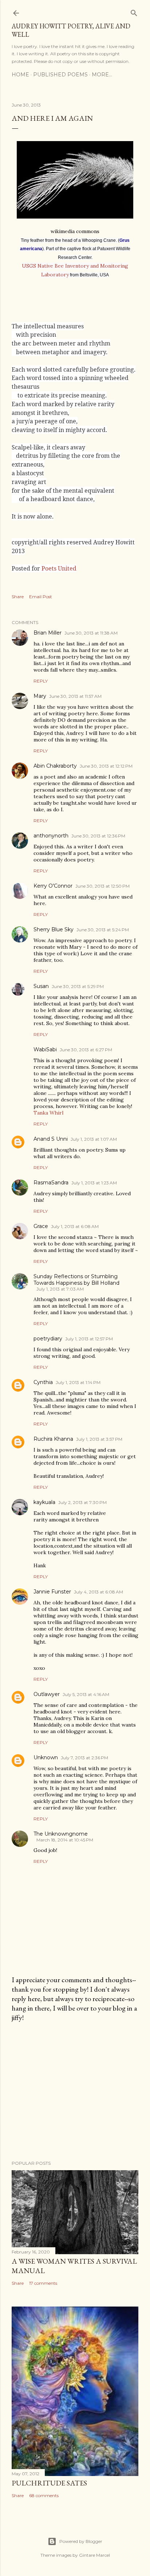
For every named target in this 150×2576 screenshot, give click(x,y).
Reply (41, 681)
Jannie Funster (52, 1592)
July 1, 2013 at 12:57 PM (89, 1339)
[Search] (134, 11)
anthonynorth (51, 836)
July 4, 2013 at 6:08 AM (98, 1592)
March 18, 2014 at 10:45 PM (65, 1840)
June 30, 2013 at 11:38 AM (91, 633)
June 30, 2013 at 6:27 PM (86, 1050)
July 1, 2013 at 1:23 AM (94, 1183)
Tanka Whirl (48, 1113)
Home (20, 75)
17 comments (43, 2283)
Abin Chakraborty (55, 766)
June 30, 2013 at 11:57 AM (75, 696)
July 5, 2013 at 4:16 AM (86, 1694)
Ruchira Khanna (53, 1439)
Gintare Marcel (94, 2555)
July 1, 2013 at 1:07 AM (94, 1139)
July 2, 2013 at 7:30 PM (82, 1502)
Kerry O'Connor (53, 886)
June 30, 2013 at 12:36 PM (98, 836)
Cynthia (43, 1382)
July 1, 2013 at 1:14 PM (78, 1382)
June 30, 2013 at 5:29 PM (78, 986)
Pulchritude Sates (49, 2483)
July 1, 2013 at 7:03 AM (60, 1289)
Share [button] (18, 597)
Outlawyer (47, 1694)
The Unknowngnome (61, 1834)
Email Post (41, 597)
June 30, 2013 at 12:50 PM (102, 886)
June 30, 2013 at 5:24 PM (103, 930)
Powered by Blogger (81, 2541)
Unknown (46, 1757)
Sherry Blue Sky (54, 929)
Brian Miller (48, 633)
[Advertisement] (75, 2091)
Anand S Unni (51, 1139)
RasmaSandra (51, 1183)
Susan (41, 986)
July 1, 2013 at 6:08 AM (75, 1226)
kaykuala (44, 1502)
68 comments (44, 2495)
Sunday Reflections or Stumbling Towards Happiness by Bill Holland (76, 1280)
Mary (40, 696)
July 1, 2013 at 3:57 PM (99, 1439)
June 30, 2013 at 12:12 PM (106, 766)
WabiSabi (45, 1049)
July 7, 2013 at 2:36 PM (84, 1758)
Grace (41, 1226)
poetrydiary (48, 1339)
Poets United (59, 568)
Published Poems (60, 75)
